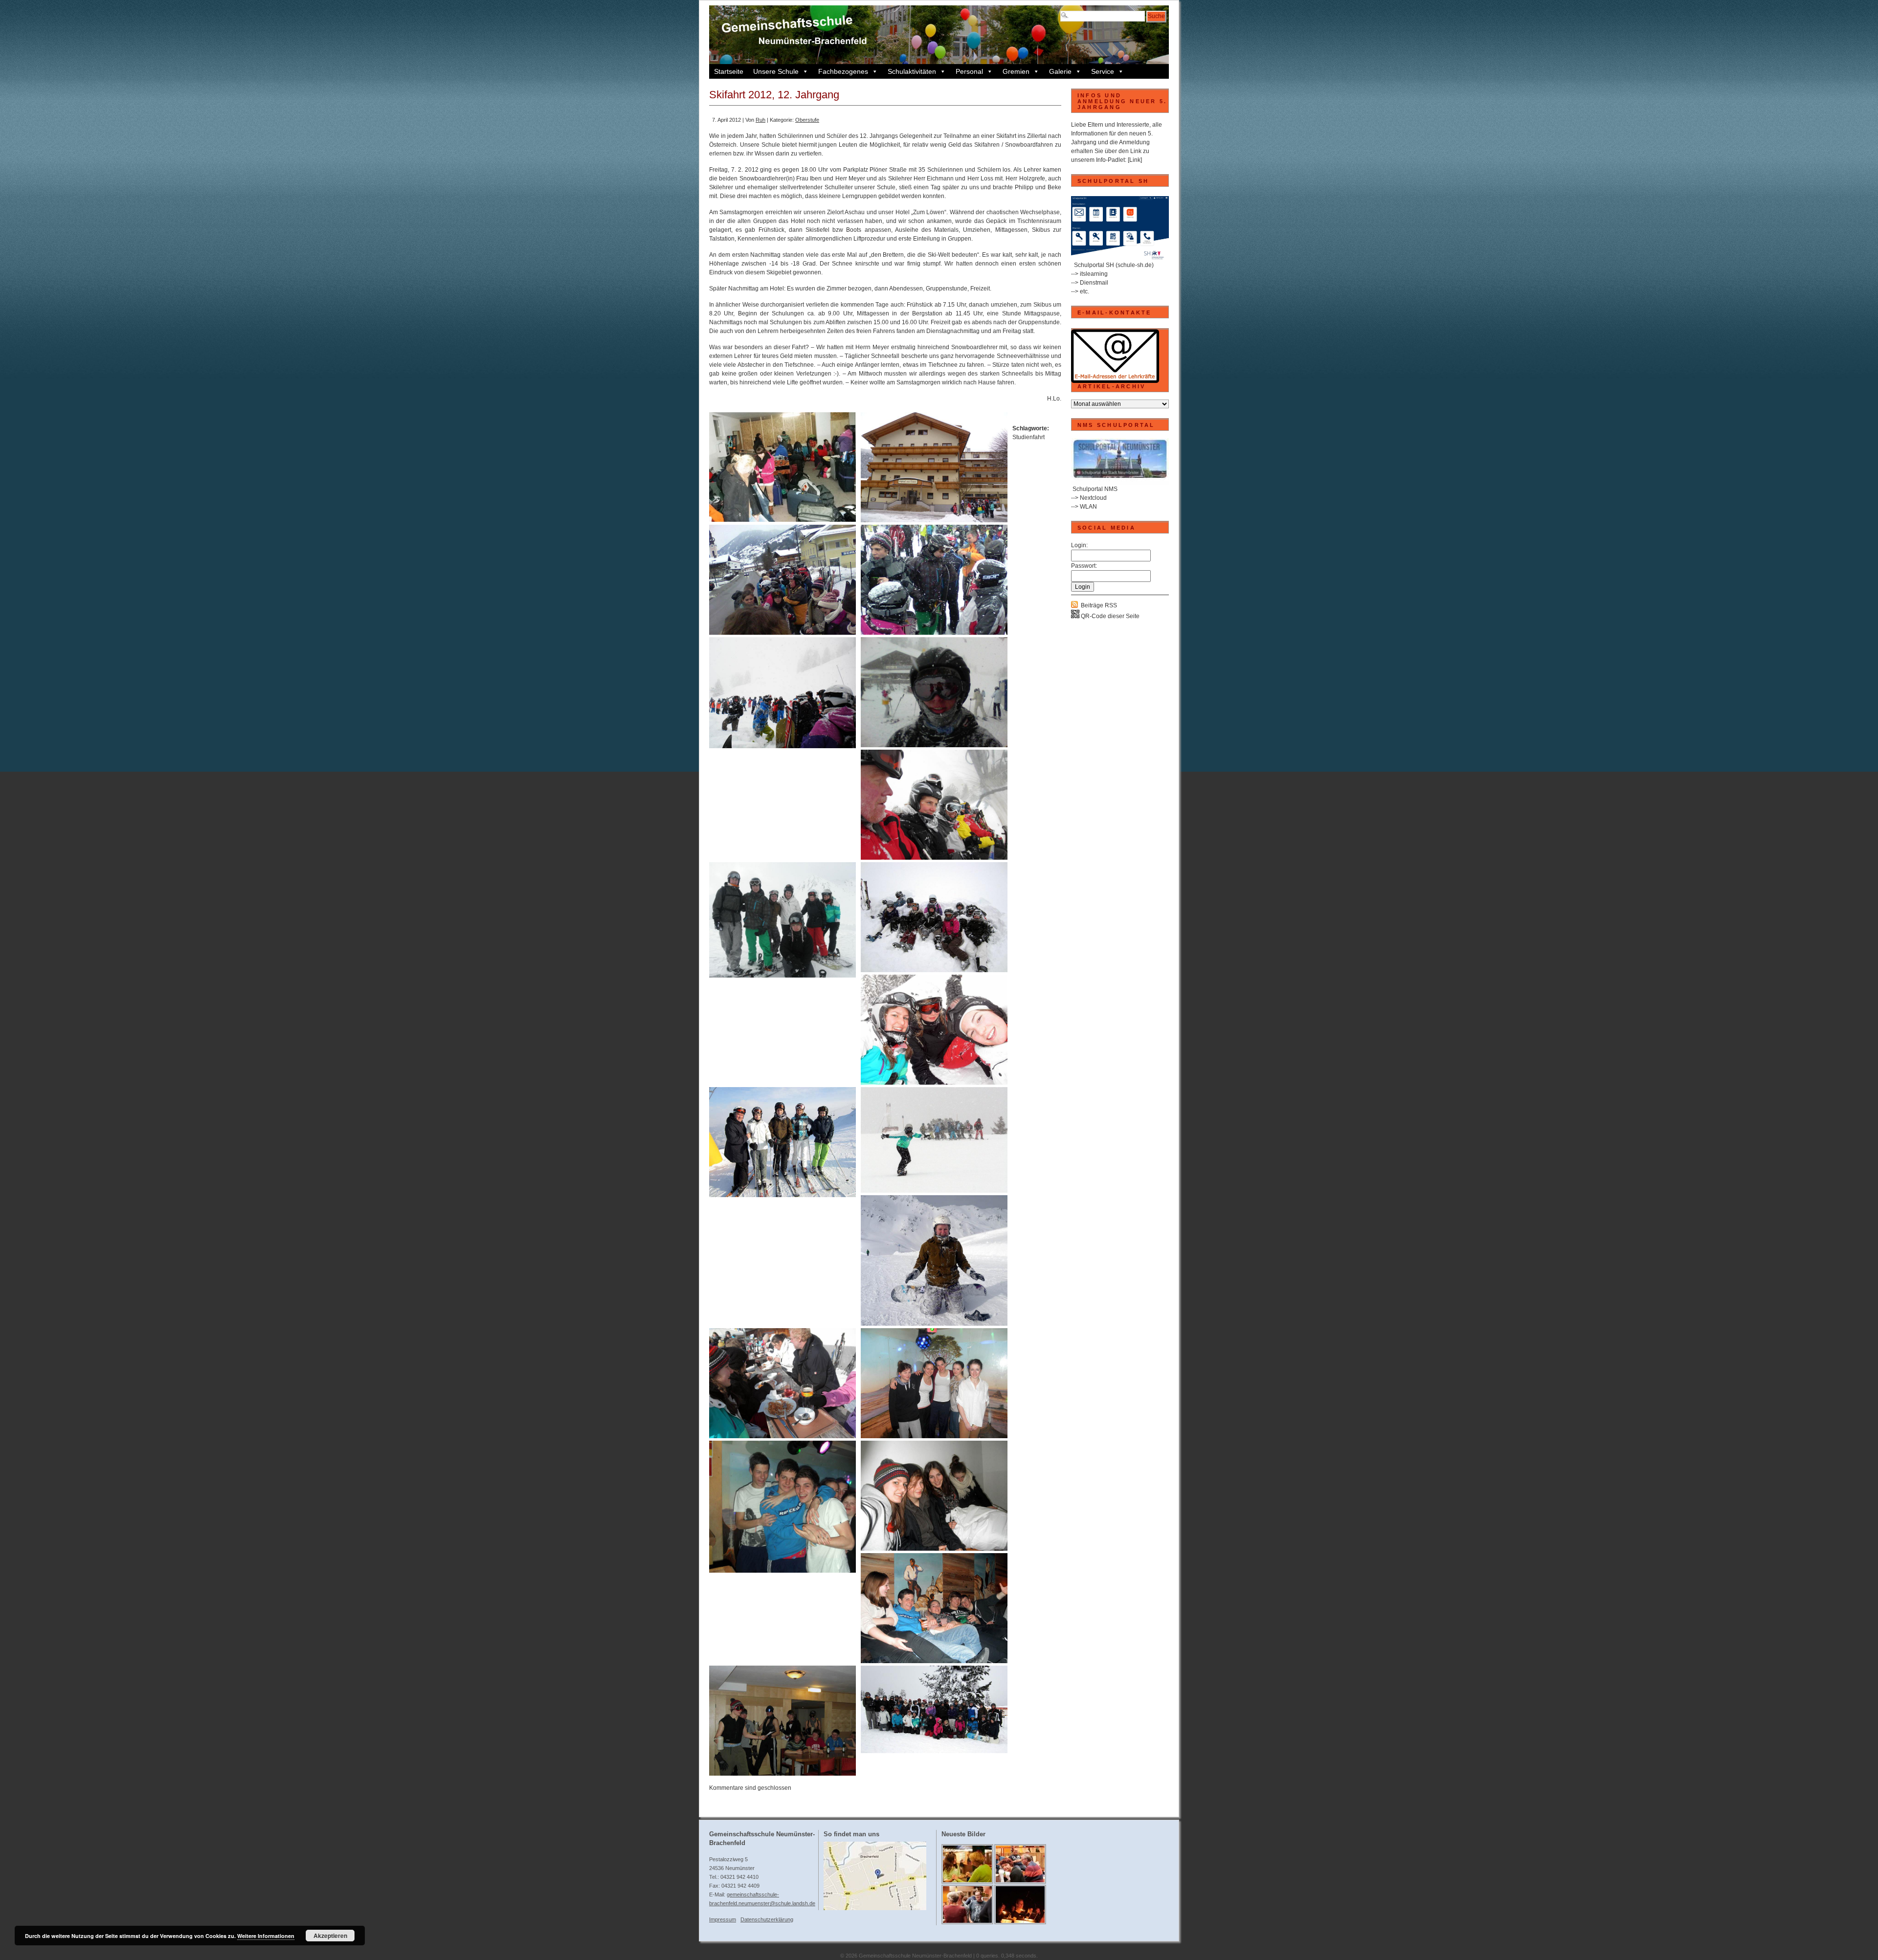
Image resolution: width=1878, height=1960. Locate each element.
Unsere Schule (776, 71)
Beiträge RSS (1099, 605)
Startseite (729, 71)
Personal (969, 71)
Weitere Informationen (266, 1936)
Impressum (723, 1919)
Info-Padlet (1110, 160)
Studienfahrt (1028, 437)
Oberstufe (807, 120)
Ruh (760, 120)
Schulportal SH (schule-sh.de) (1114, 265)
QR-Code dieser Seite (1109, 616)
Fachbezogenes (843, 71)
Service (1103, 71)
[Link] (1135, 160)
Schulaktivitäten (912, 71)
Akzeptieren (330, 1936)
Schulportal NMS (1095, 489)
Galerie (1060, 71)
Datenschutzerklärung (767, 1919)
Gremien (1016, 71)
